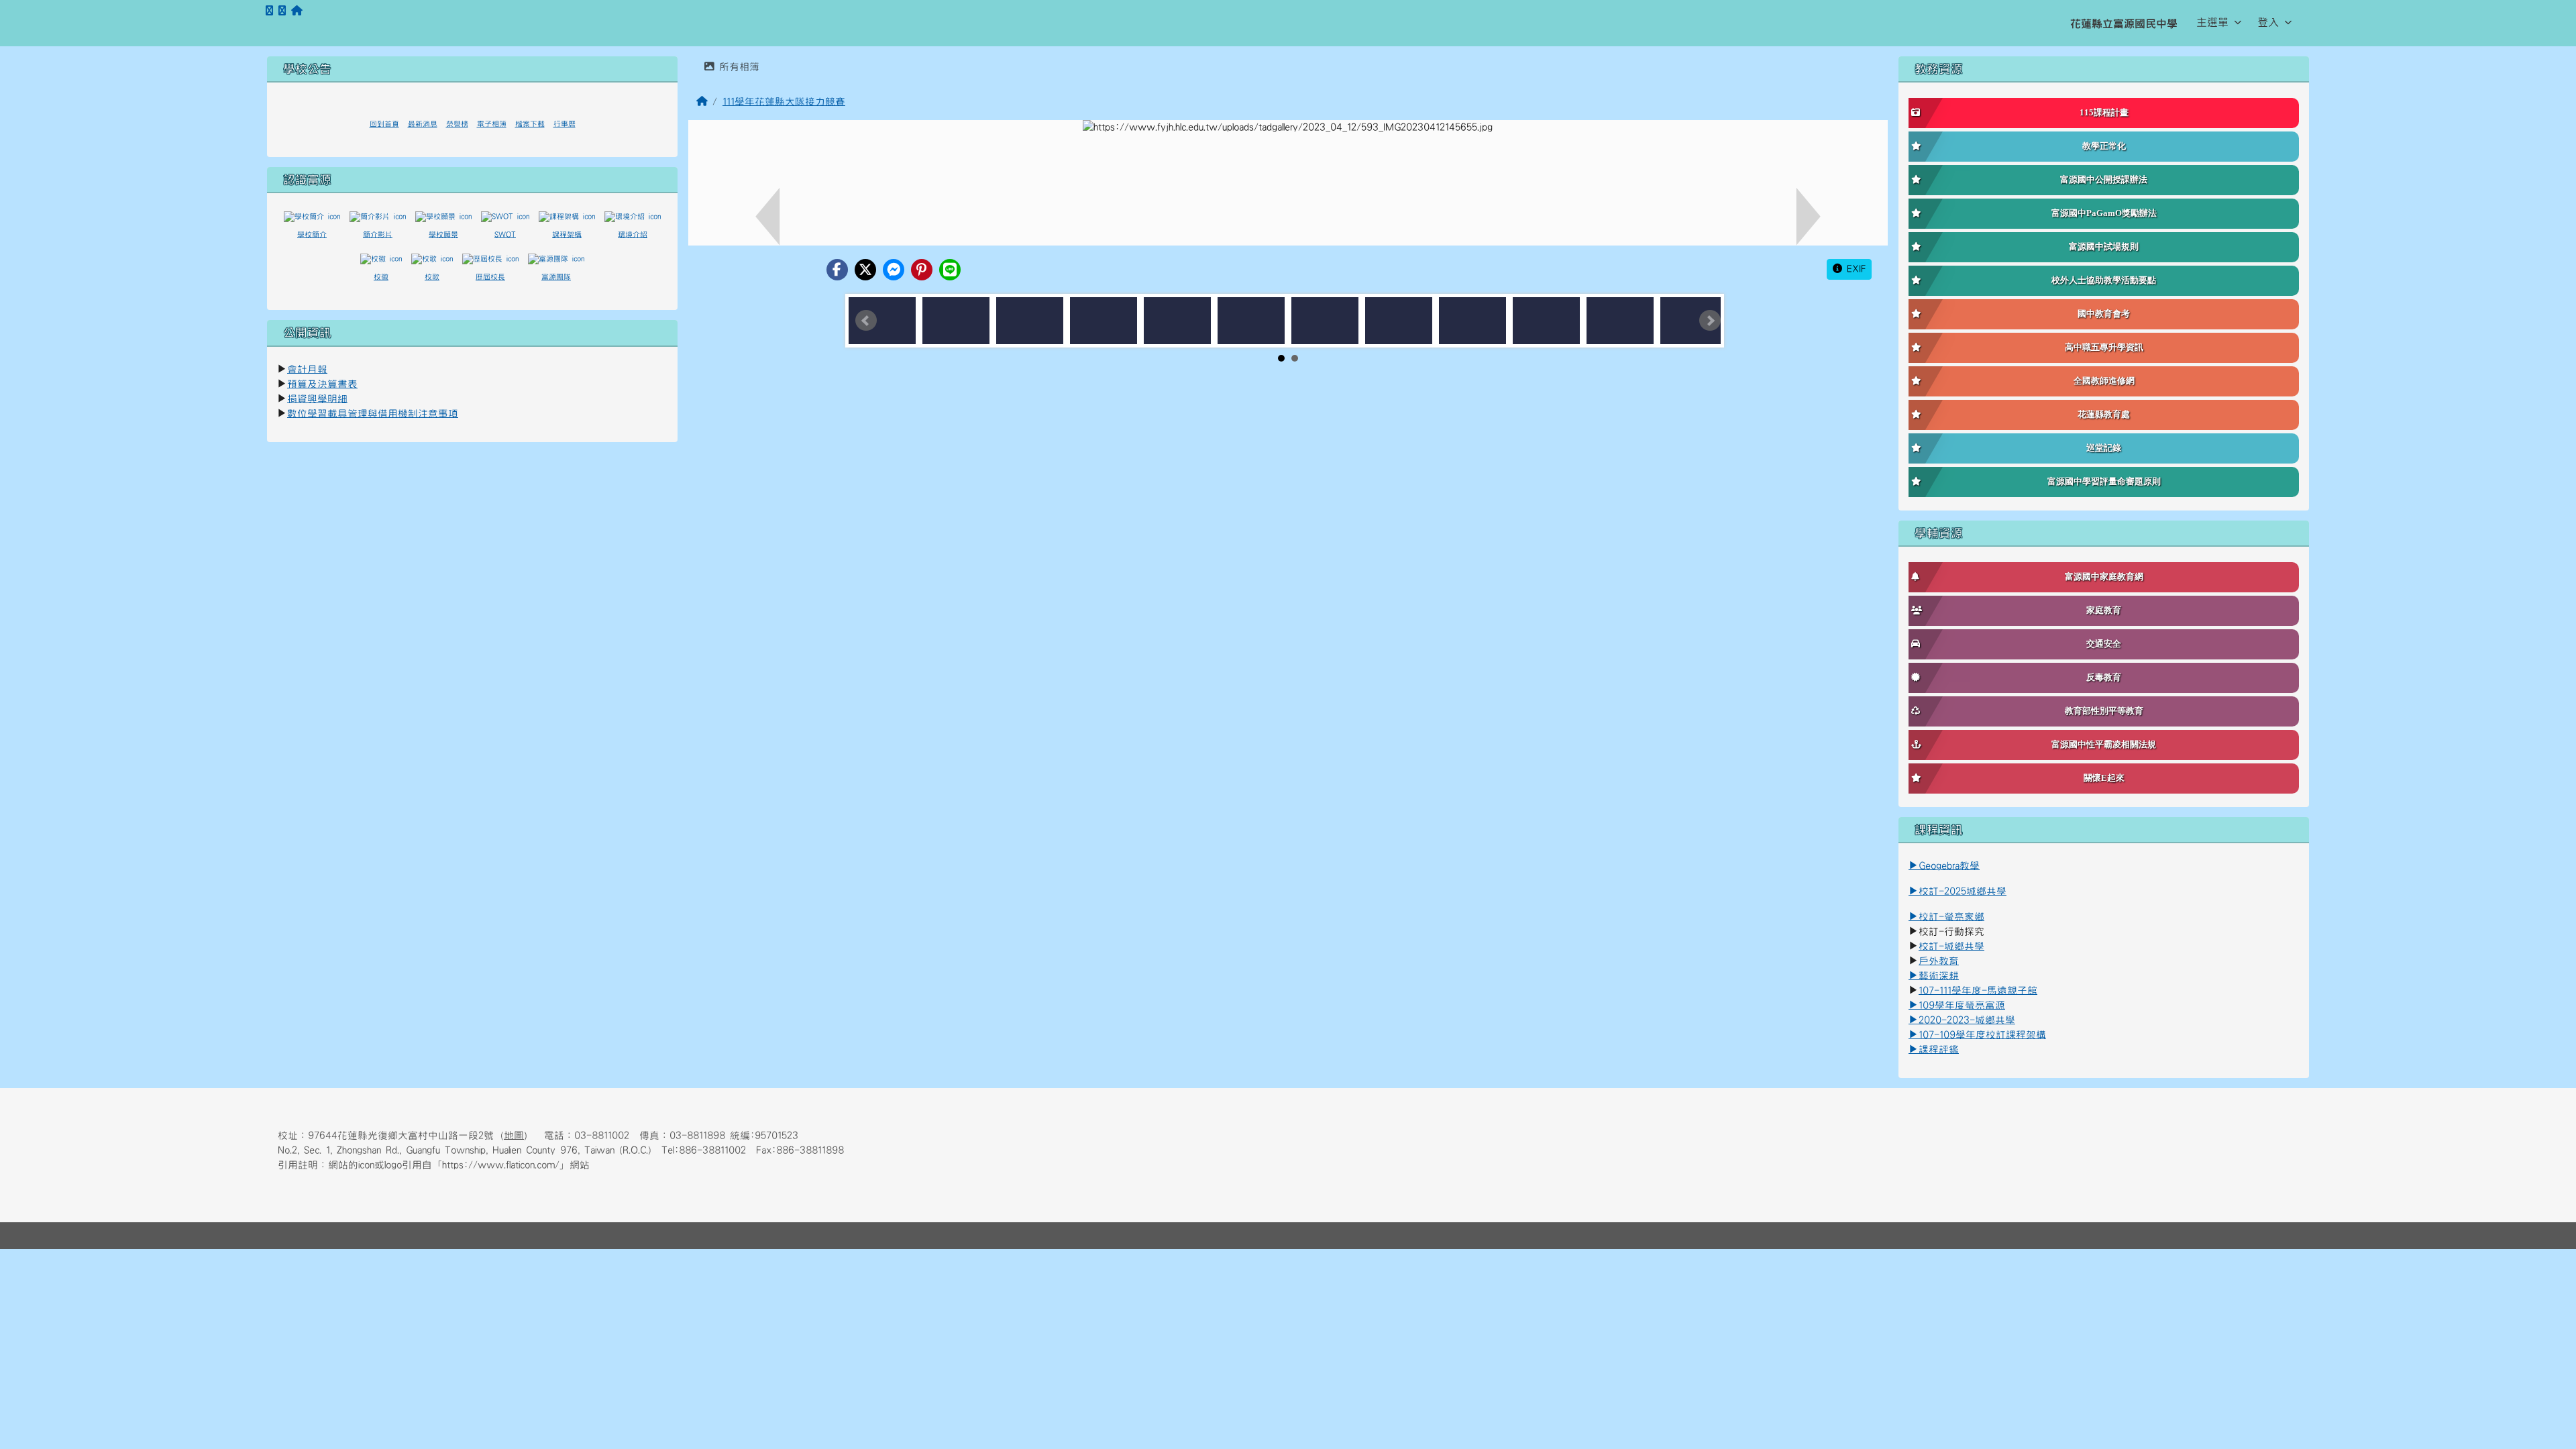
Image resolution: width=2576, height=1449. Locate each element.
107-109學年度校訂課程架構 (1977, 1035)
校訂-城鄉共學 (1951, 946)
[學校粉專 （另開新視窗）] (269, 11)
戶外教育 (1939, 961)
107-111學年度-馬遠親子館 (1978, 990)
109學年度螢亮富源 (1957, 1005)
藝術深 (1934, 976)
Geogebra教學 (1949, 866)
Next (1710, 321)
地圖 (514, 1135)
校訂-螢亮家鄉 (1946, 917)
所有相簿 (737, 67)
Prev (866, 321)
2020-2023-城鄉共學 (1967, 1020)
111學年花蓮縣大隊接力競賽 (784, 102)
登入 (2268, 22)
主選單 (2212, 22)
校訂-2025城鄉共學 (1963, 891)
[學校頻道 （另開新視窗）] (282, 11)
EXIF (1854, 269)
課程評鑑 (1939, 1050)
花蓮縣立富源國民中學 (2124, 23)
